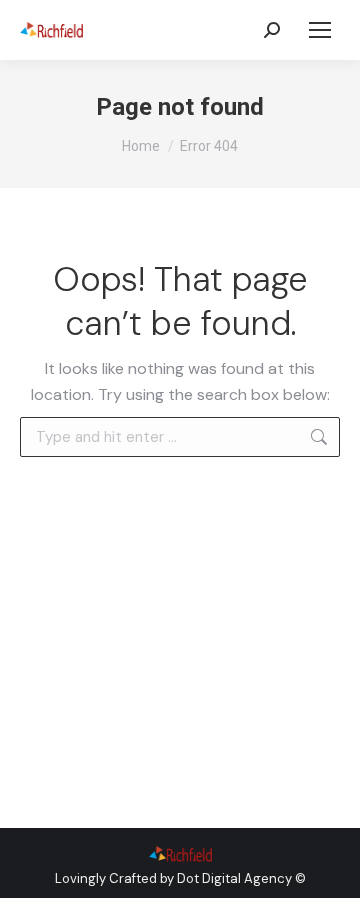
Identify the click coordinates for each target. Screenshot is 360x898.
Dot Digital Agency (234, 878)
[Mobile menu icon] (320, 30)
